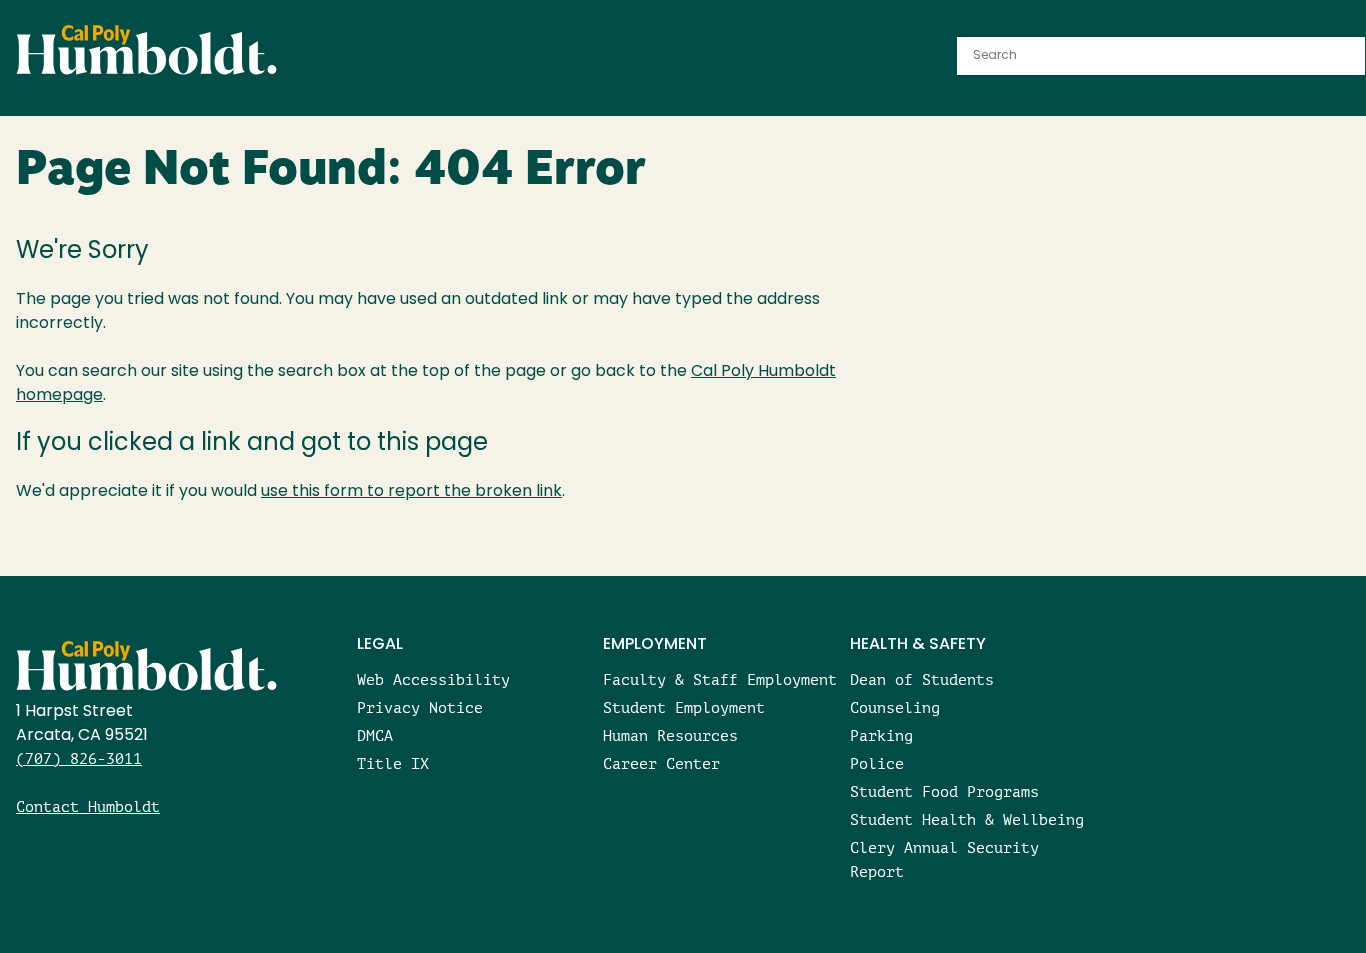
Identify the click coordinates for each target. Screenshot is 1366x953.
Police (877, 763)
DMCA (375, 735)
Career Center (661, 763)
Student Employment (684, 707)
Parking (881, 735)
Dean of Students (922, 679)
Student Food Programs (944, 791)
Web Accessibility (433, 679)
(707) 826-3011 (79, 758)
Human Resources (670, 735)
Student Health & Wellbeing (967, 819)
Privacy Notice (420, 707)
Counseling (895, 707)
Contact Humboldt (88, 806)
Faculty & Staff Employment (720, 679)
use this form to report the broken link (411, 492)
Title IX (393, 763)
